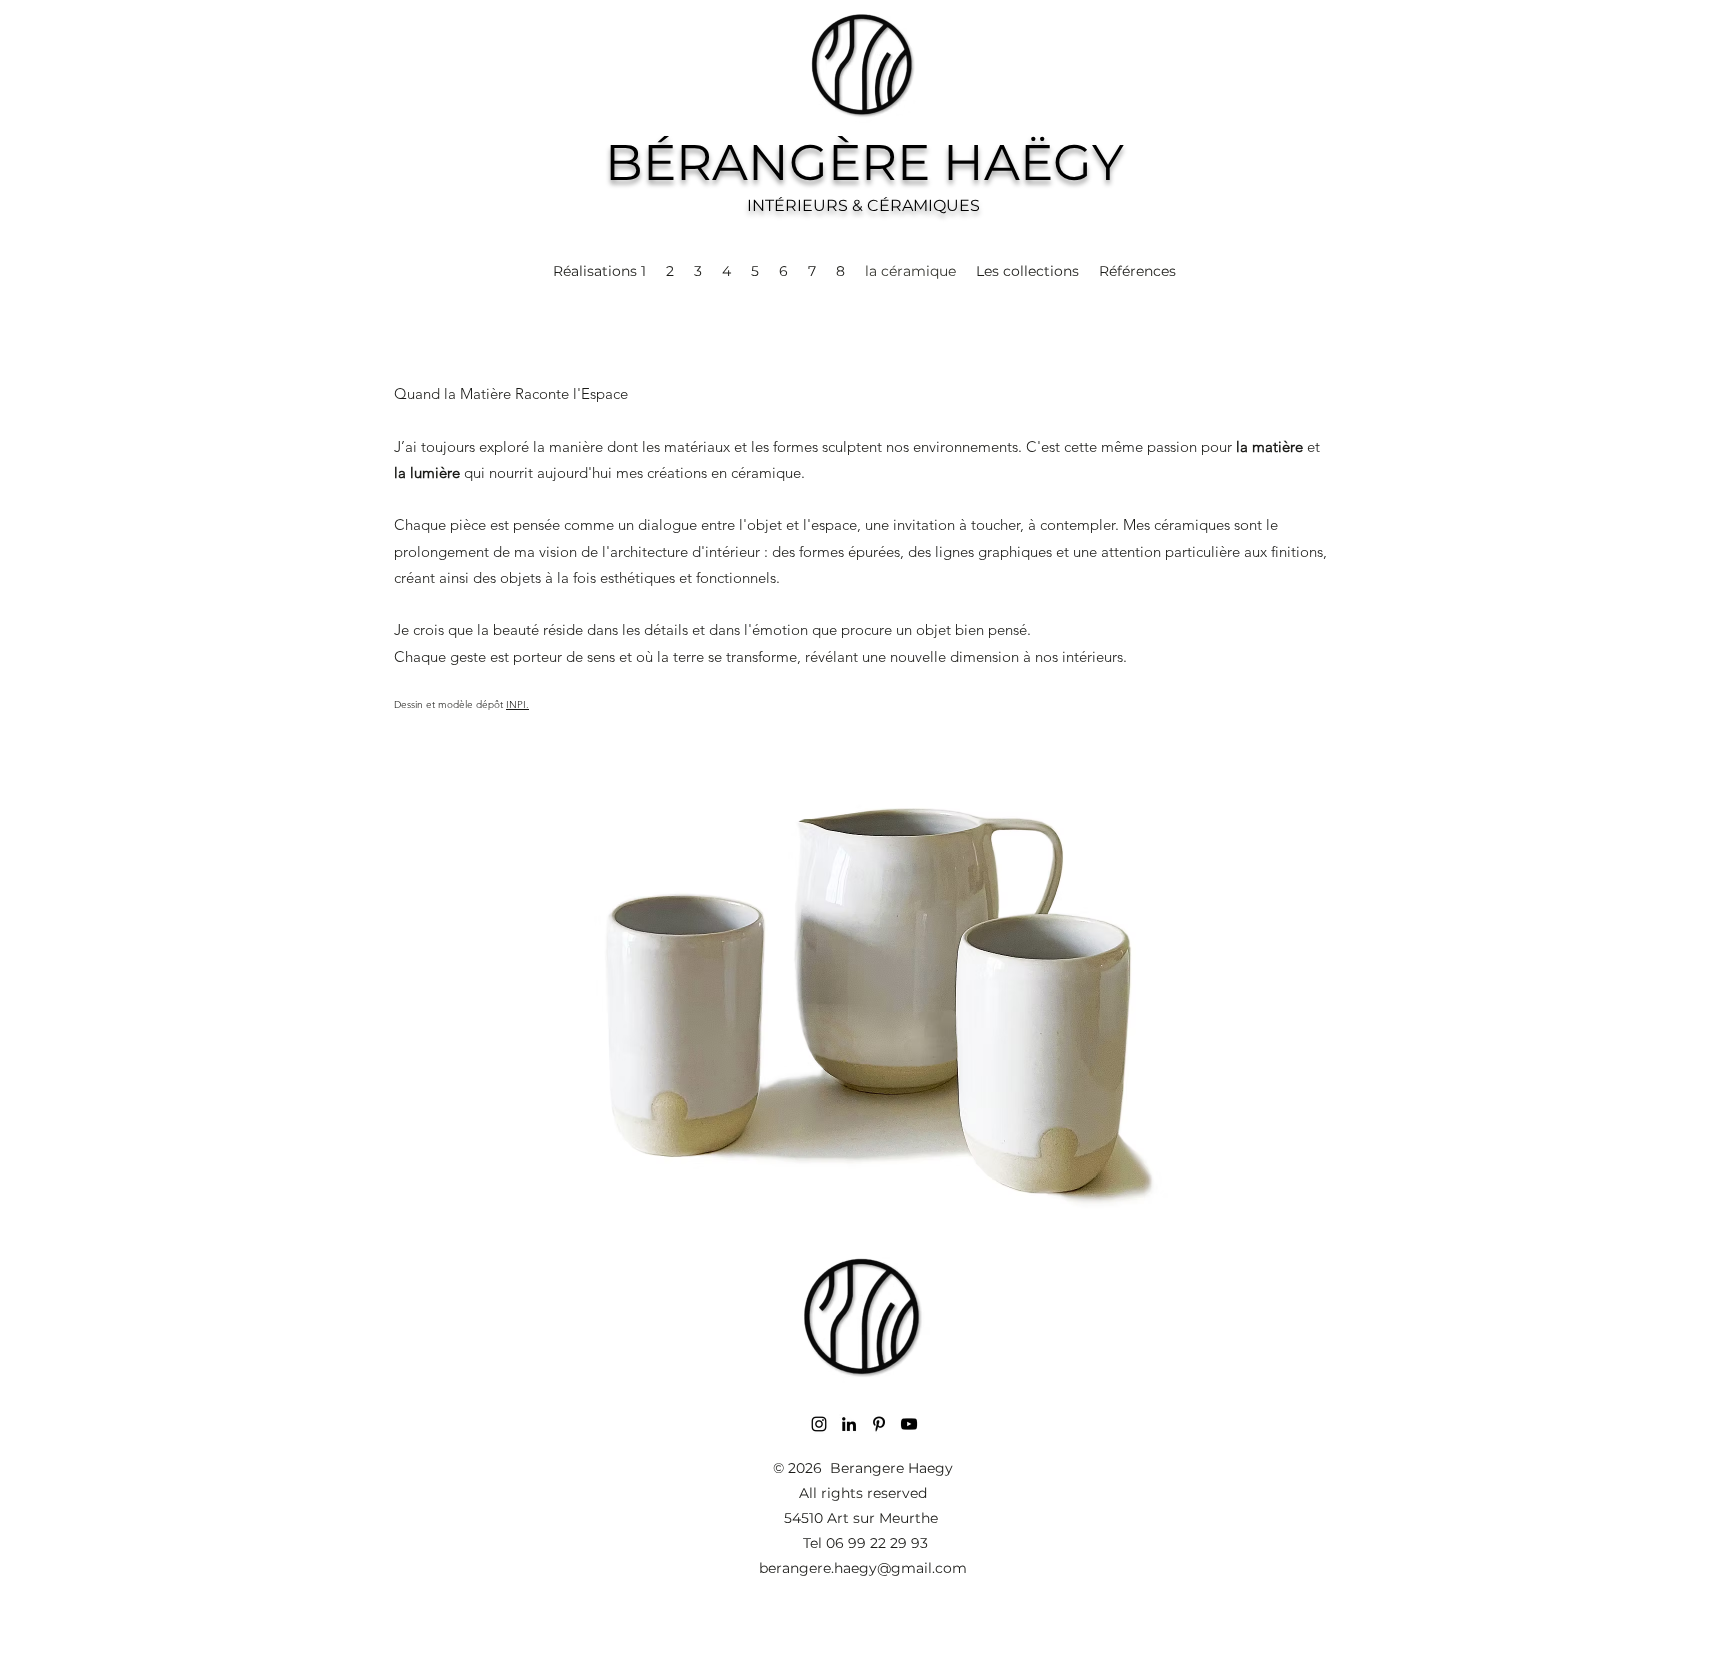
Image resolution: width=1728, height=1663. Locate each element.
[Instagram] (819, 1424)
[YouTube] (909, 1424)
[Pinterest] (879, 1424)
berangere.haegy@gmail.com (863, 1568)
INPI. (517, 704)
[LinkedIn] (849, 1424)
